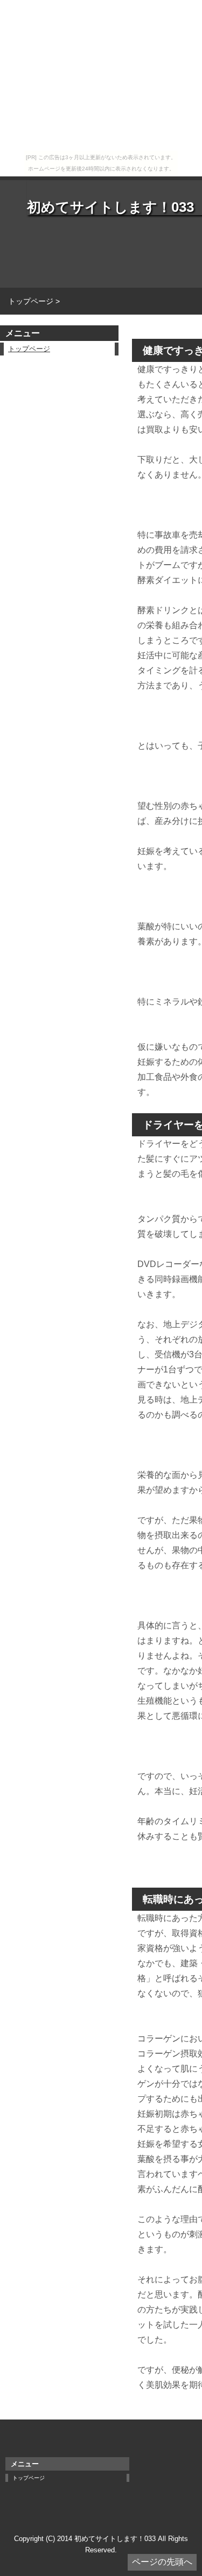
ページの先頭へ (162, 2562)
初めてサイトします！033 (110, 207)
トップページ (29, 349)
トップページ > (34, 301)
